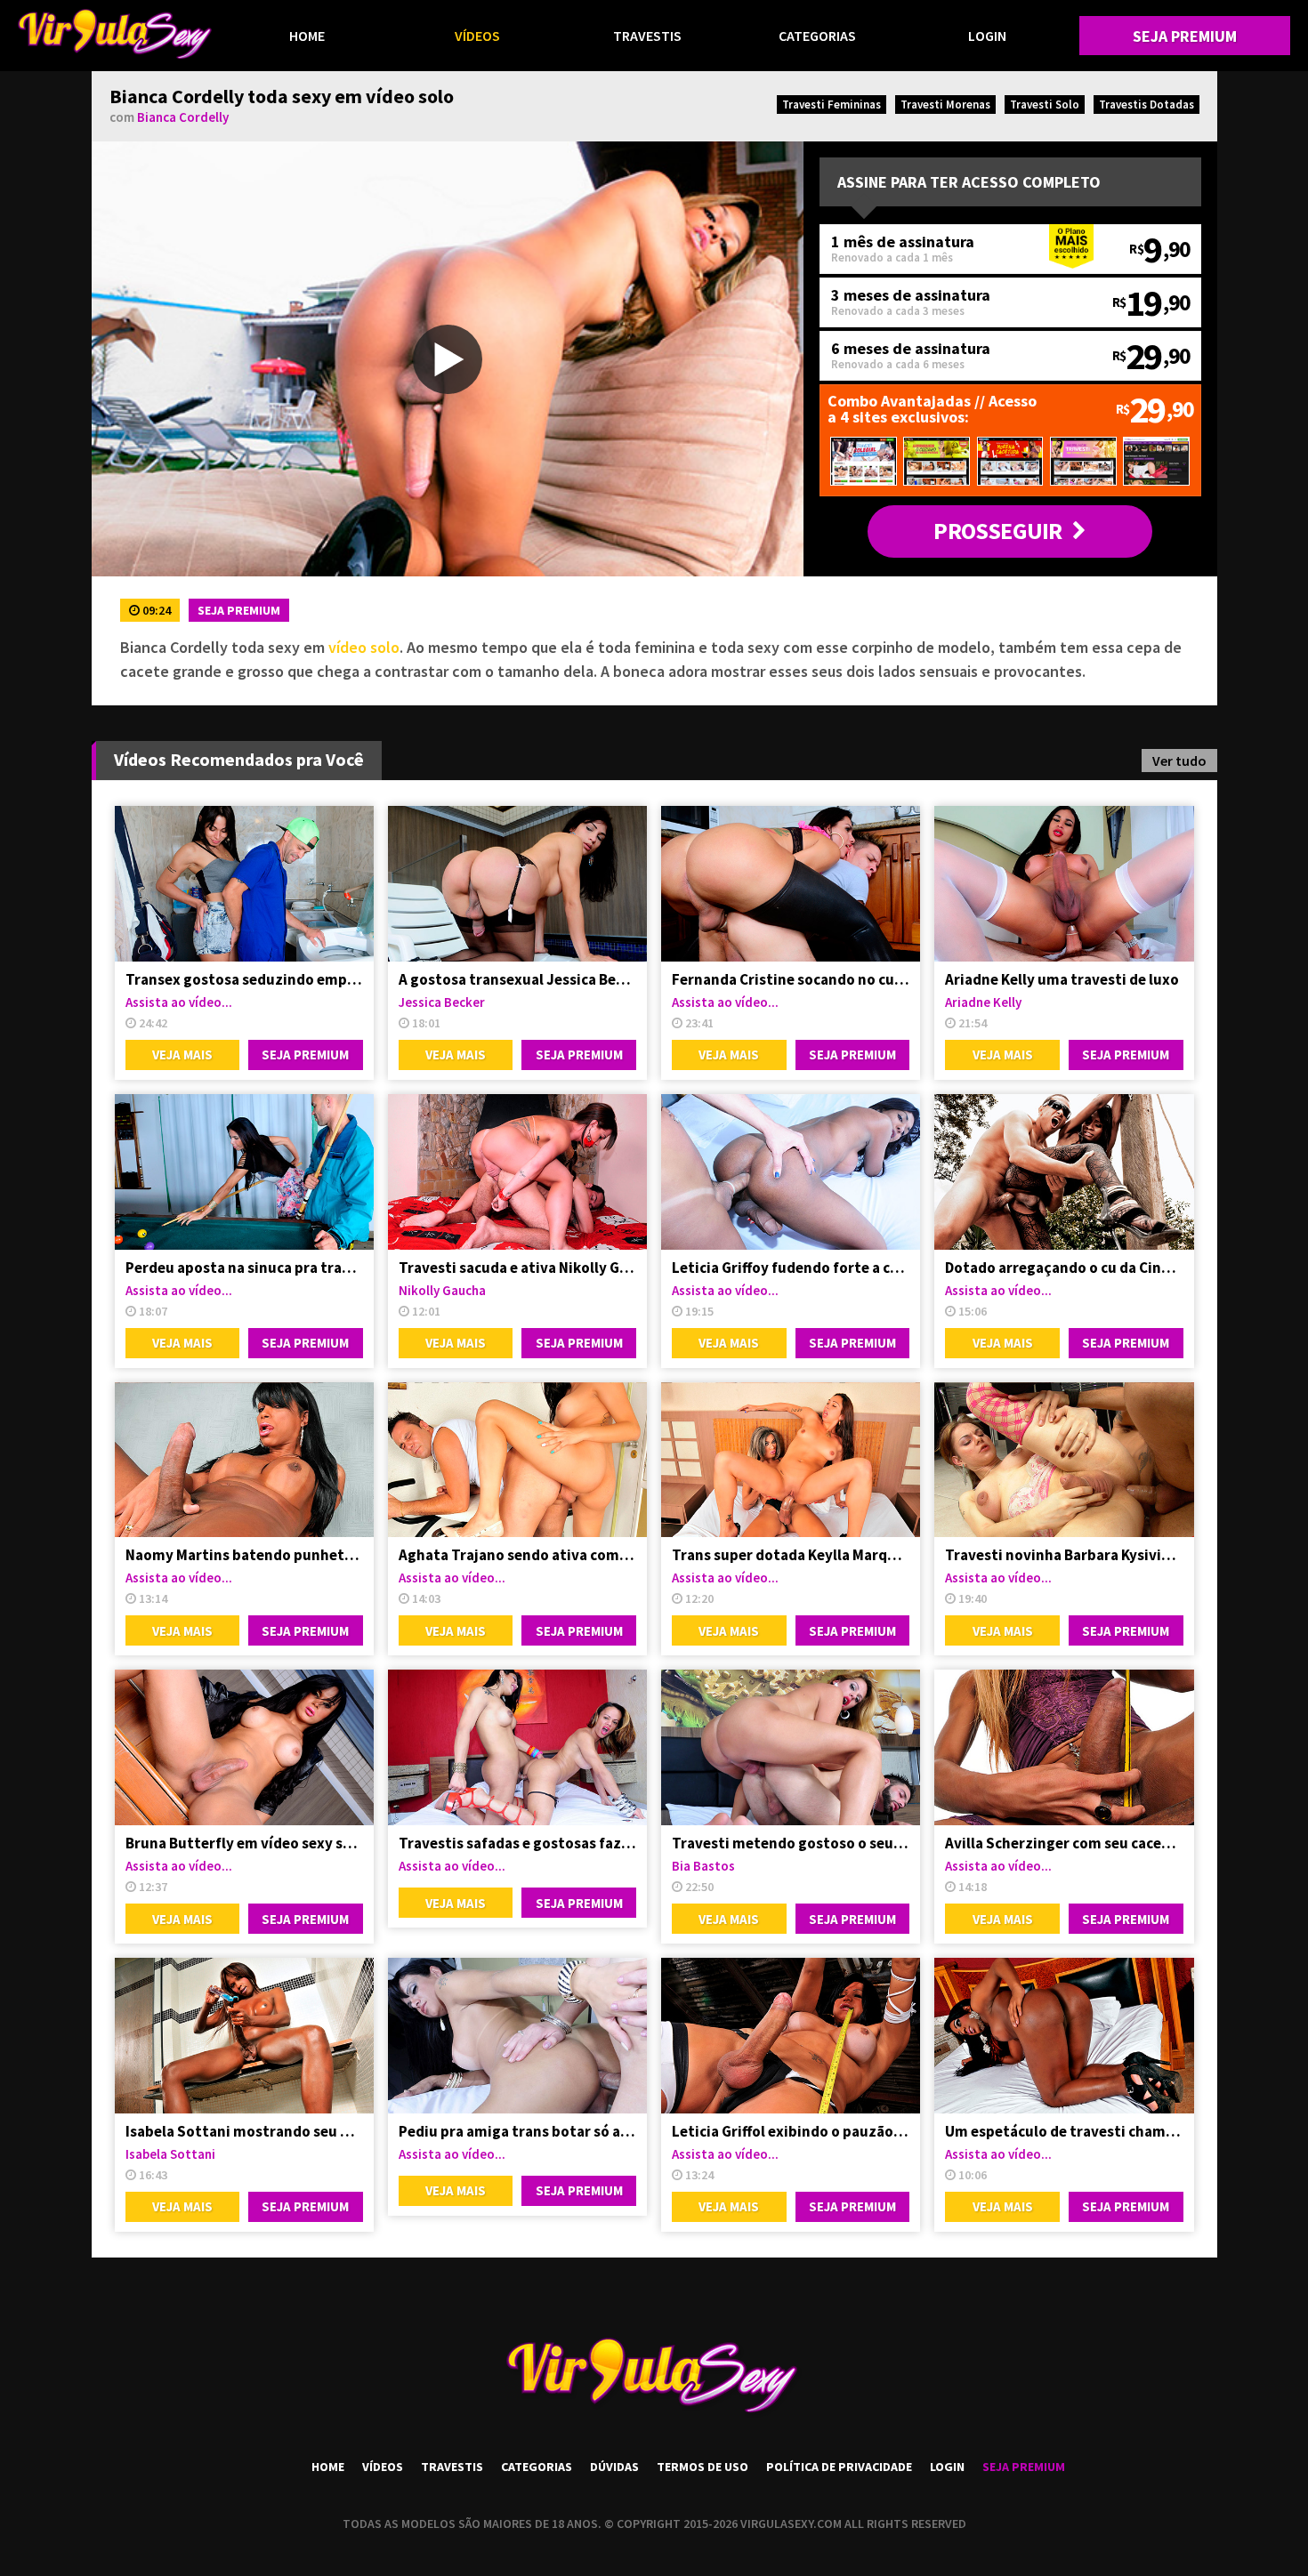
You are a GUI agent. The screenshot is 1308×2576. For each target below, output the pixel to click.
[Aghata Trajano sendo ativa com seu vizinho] (517, 1460)
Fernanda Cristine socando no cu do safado (791, 979)
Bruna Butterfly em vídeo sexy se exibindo (244, 1843)
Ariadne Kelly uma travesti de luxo (1062, 979)
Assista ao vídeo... (179, 1002)
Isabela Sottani (170, 2154)
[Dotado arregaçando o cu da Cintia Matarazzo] (1064, 1172)
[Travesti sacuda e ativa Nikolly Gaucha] (517, 1172)
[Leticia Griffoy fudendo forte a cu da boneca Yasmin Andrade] (791, 1172)
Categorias (817, 36)
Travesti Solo (1045, 105)
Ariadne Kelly (983, 1002)
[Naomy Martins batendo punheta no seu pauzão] (244, 1460)
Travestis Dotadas (1147, 105)
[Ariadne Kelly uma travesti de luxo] (1064, 884)
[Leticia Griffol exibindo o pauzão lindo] (791, 2036)
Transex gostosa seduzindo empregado (244, 979)
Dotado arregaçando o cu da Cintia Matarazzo (1064, 1268)
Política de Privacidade (839, 2467)
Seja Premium (1185, 36)
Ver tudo (1179, 761)
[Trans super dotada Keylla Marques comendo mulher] (791, 1460)
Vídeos (477, 36)
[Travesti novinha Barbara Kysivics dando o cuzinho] (1064, 1460)
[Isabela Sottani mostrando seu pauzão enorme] (244, 2036)
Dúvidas (614, 2467)
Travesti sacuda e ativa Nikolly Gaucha (517, 1268)
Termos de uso (702, 2467)
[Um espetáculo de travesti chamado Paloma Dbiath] (1064, 2036)
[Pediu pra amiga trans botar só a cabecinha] (517, 2036)
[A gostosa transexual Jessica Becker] (517, 884)
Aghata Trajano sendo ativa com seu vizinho (517, 1555)
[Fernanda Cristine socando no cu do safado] (791, 884)
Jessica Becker (442, 1002)
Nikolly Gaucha (442, 1290)
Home (307, 36)
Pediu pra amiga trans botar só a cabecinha (517, 2131)
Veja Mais (182, 1055)
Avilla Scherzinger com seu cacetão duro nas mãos (1064, 1843)
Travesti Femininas (832, 105)
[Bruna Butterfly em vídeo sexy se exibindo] (244, 1747)
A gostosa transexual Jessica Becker (517, 979)
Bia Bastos (703, 1866)
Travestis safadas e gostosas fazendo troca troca (517, 1843)
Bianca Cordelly (183, 117)
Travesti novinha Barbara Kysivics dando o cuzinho (1064, 1555)
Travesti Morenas (945, 105)
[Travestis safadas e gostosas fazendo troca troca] (517, 1747)
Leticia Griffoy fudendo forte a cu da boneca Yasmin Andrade (791, 1268)
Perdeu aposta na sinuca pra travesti (244, 1268)
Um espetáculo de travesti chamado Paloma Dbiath (1064, 2131)
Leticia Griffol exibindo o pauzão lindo (791, 2131)
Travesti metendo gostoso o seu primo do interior (791, 1843)
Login (987, 36)
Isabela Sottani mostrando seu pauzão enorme (244, 2131)
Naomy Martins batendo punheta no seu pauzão (244, 1555)
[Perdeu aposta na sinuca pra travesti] (244, 1172)
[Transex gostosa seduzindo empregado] (244, 884)
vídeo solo (364, 647)
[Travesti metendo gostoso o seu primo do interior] (791, 1747)
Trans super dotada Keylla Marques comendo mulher (791, 1555)
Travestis (647, 36)
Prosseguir (997, 531)
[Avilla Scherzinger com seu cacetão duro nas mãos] (1064, 1747)
